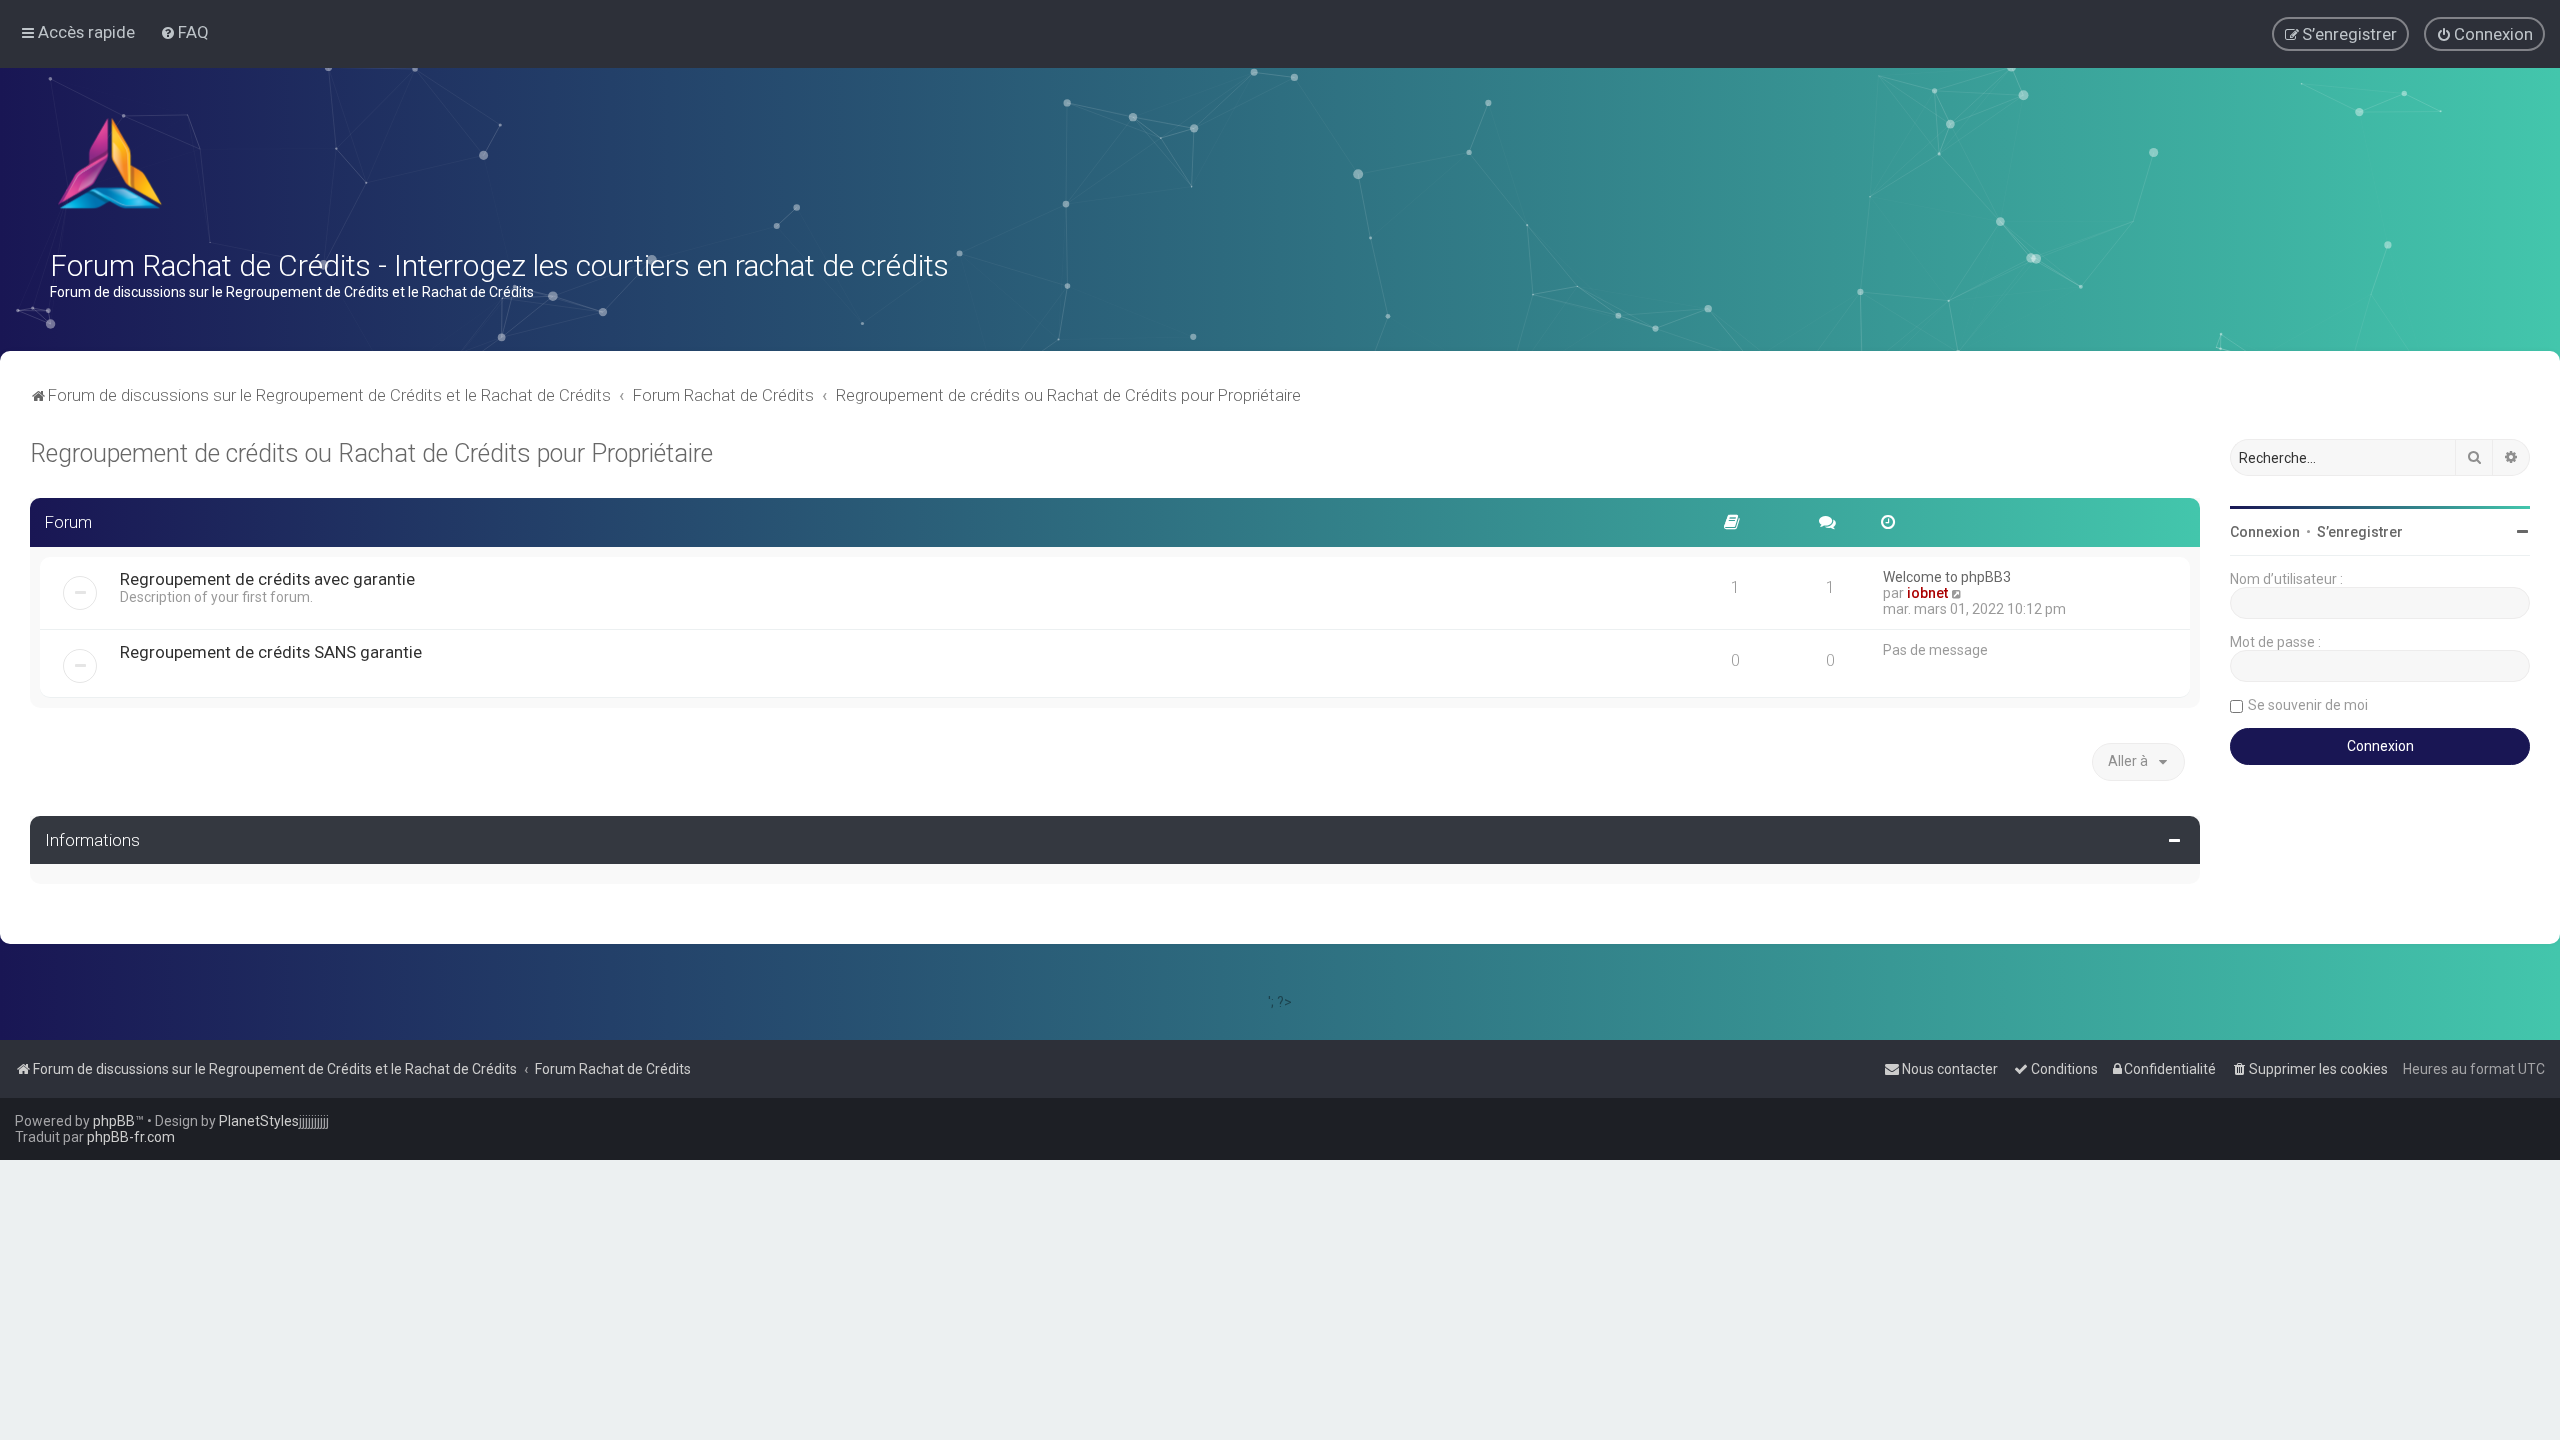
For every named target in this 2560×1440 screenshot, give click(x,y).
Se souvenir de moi (2308, 705)
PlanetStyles (259, 1121)
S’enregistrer (2360, 532)
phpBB (114, 1121)
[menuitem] (184, 32)
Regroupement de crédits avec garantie (267, 579)
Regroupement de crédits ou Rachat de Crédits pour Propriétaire (371, 453)
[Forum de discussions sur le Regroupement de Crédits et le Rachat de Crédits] (112, 168)
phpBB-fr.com (131, 1137)
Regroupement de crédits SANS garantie (271, 652)
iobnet (1927, 593)
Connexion (2265, 532)
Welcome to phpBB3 (1947, 577)
